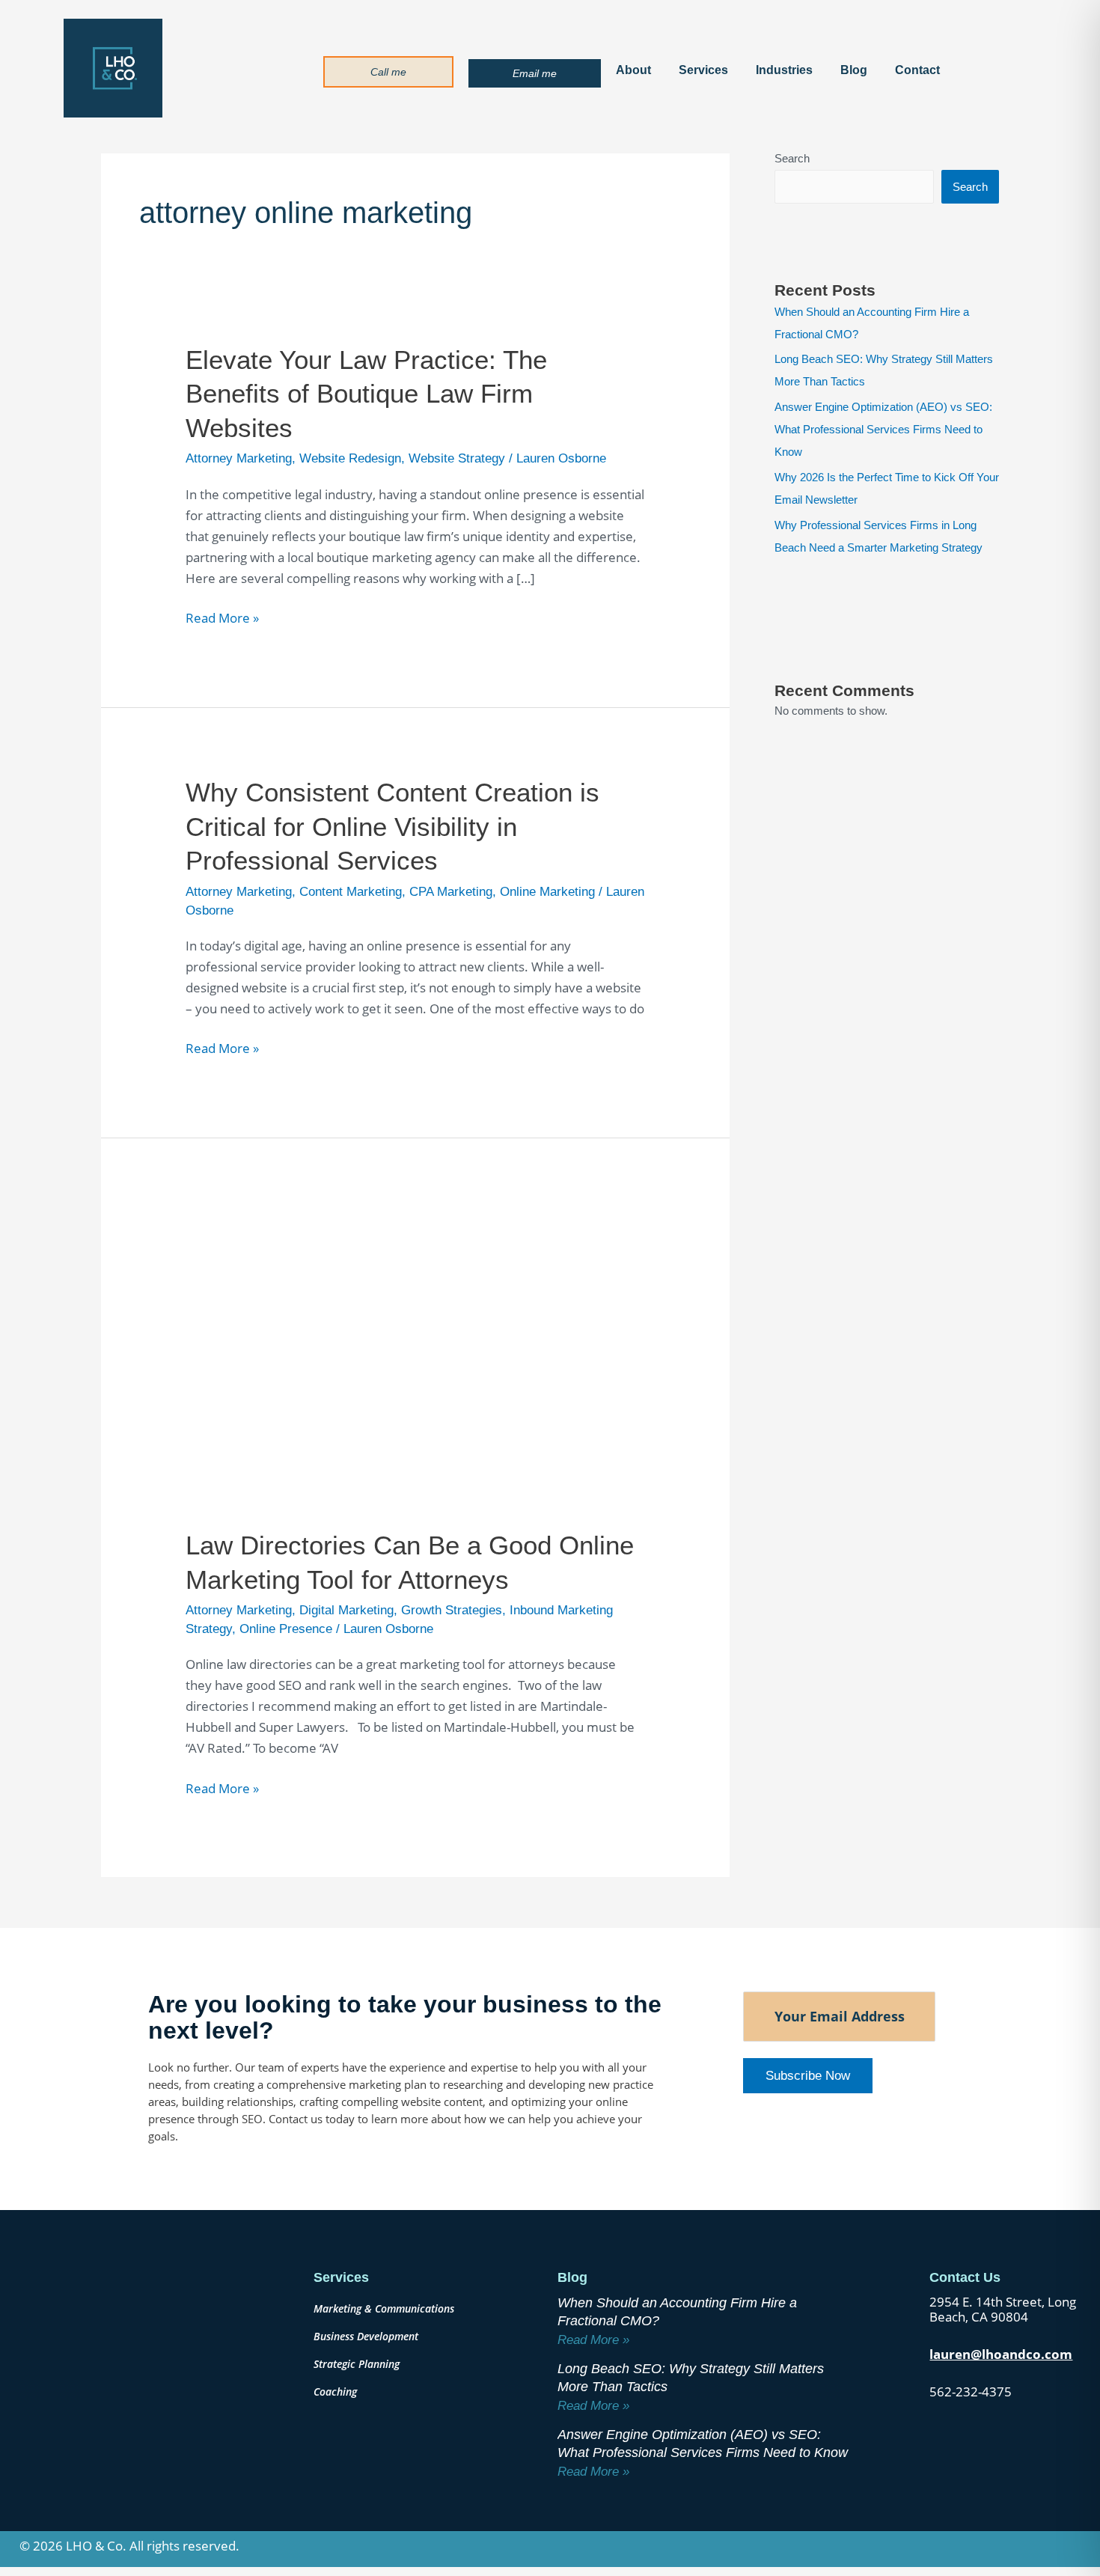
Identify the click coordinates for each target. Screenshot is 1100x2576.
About (633, 70)
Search (792, 158)
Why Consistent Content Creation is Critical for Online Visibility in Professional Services (392, 826)
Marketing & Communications (384, 2308)
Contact (917, 70)
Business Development (366, 2336)
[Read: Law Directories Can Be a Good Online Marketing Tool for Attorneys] (415, 1357)
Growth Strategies (452, 1610)
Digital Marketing (346, 1610)
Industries (784, 70)
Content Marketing (351, 892)
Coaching (335, 2392)
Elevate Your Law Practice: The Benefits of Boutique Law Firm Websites (366, 394)
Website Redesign (350, 458)
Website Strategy (457, 458)
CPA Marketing (451, 892)
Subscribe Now (808, 2076)
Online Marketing (547, 892)
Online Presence (286, 1629)
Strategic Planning (357, 2364)
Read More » (222, 617)
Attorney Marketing (239, 458)
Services (703, 70)
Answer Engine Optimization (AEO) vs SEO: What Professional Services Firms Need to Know (883, 429)
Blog (854, 70)
